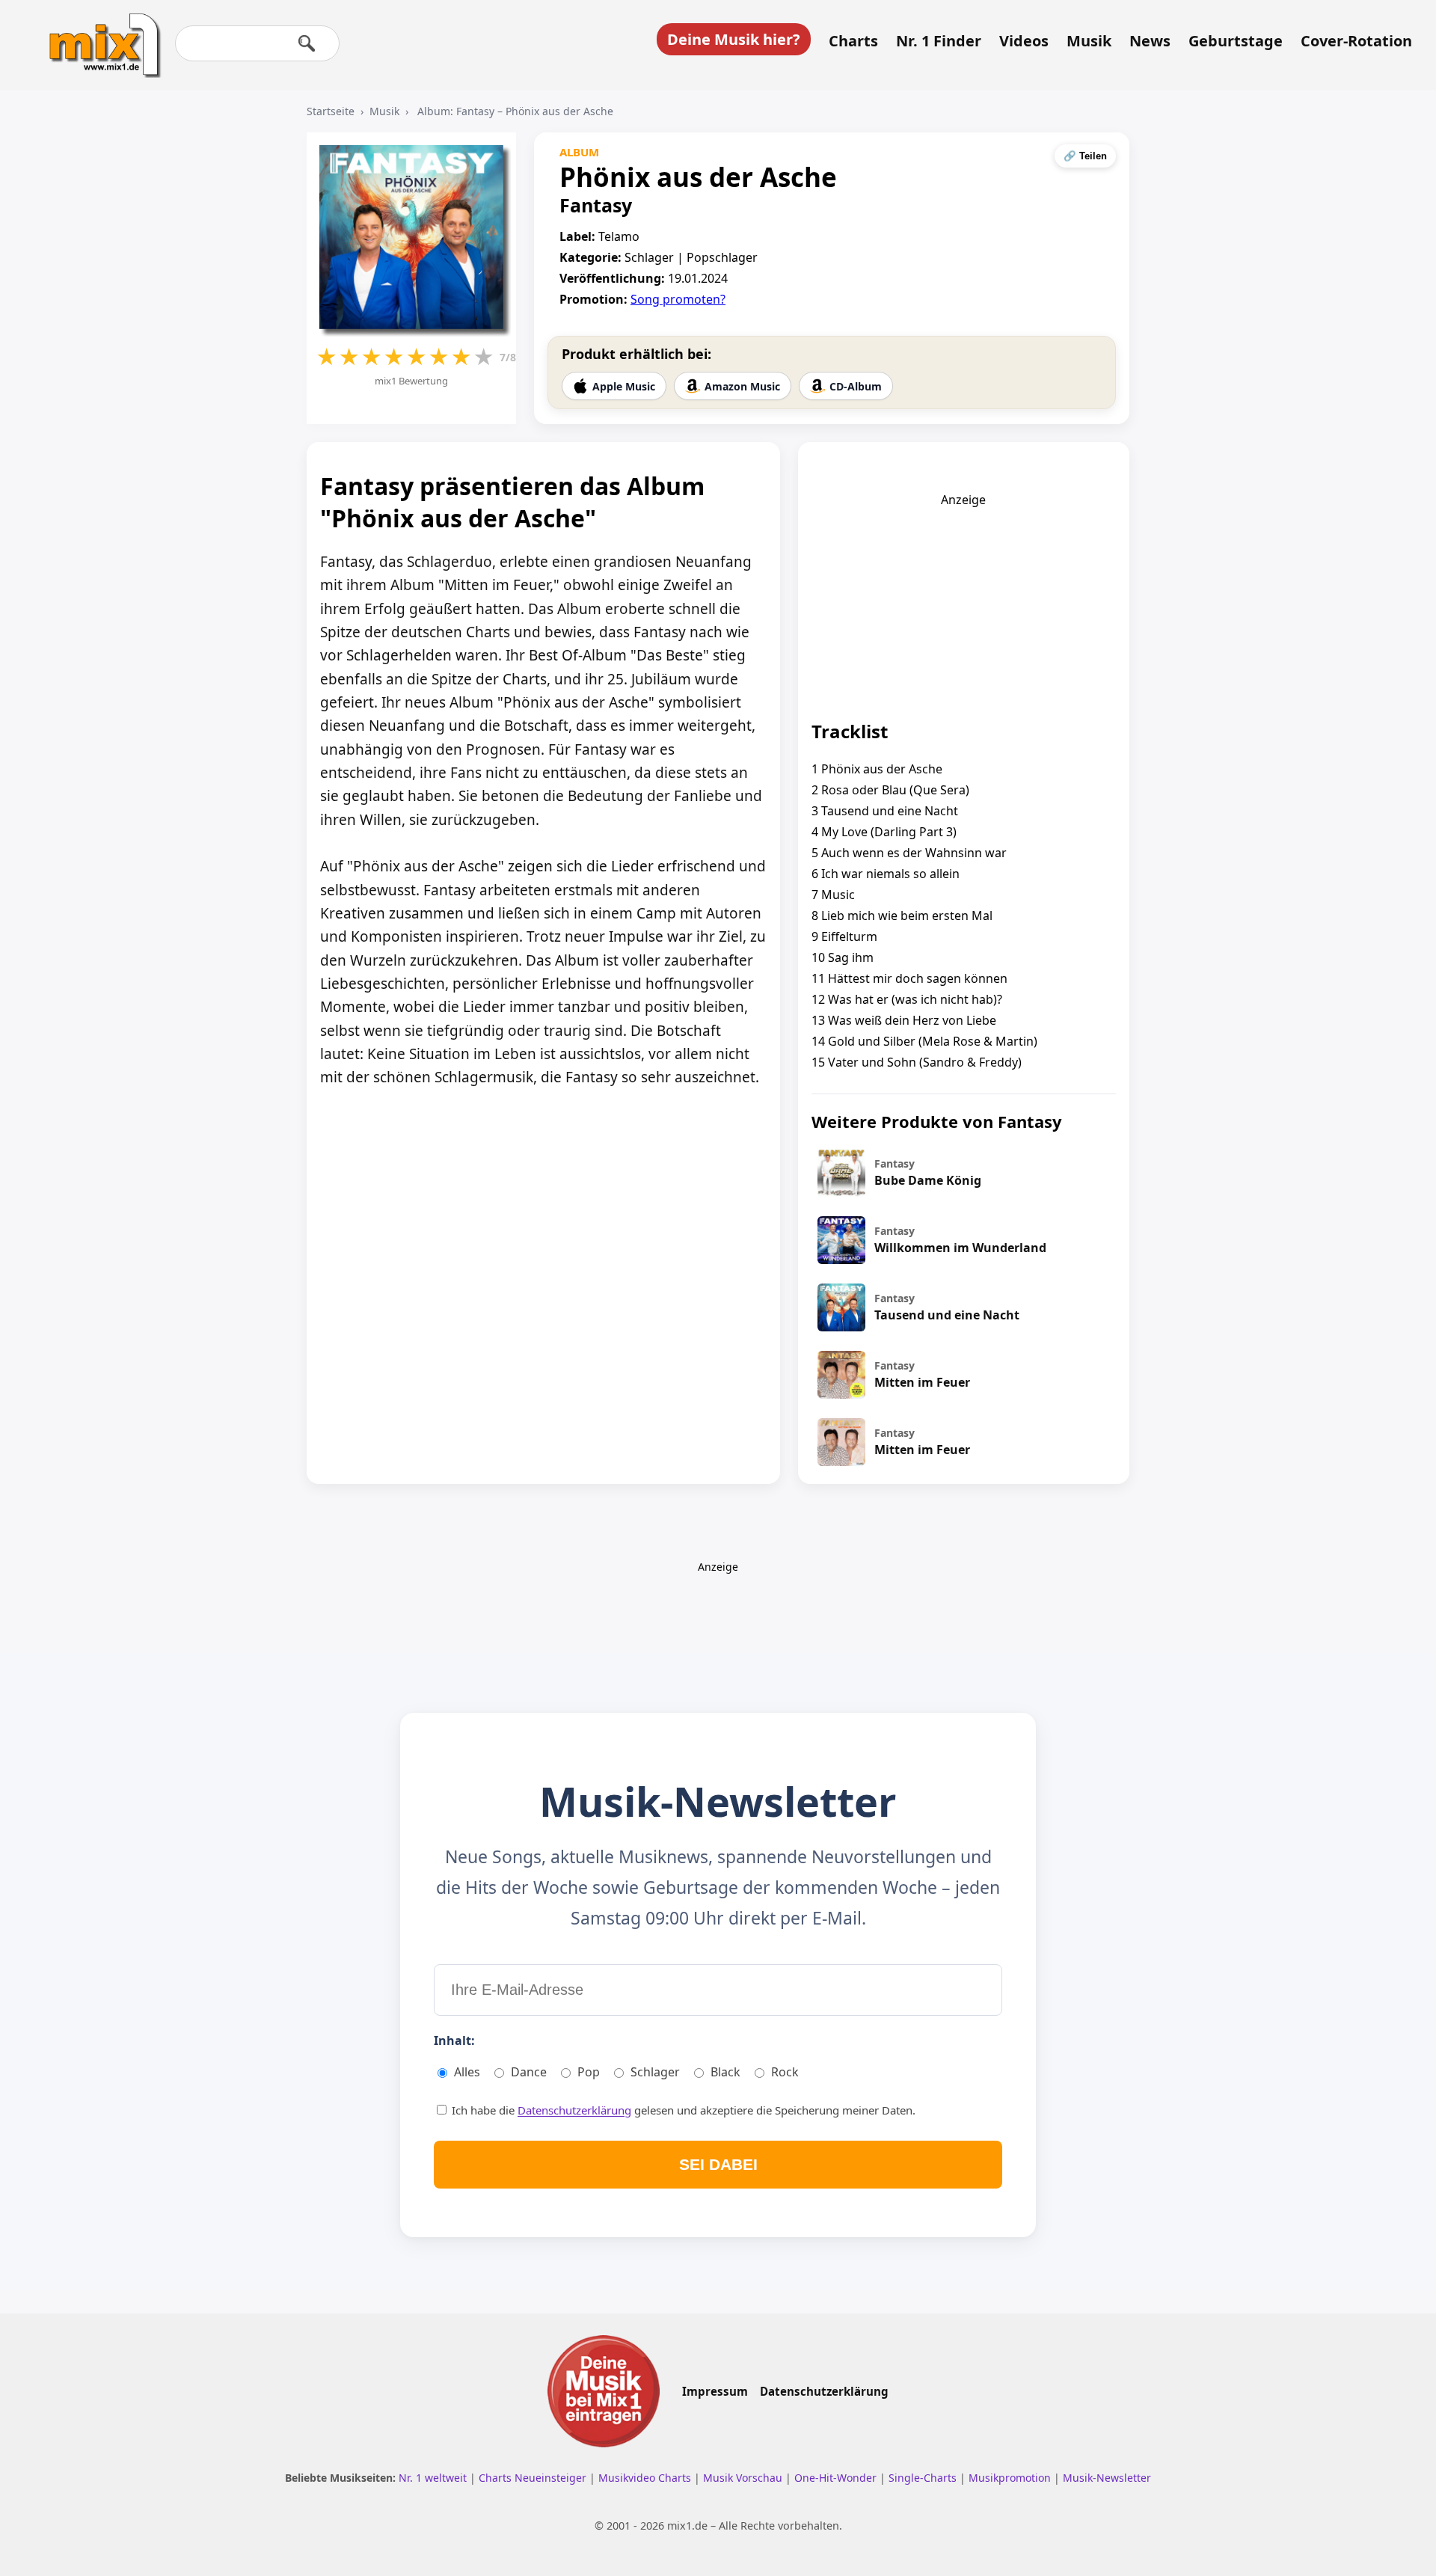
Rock (785, 2072)
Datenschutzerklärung (574, 2110)
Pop (589, 2072)
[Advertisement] (963, 601)
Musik (1089, 41)
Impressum (715, 2391)
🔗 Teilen (1085, 156)
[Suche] (307, 43)
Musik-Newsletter (1107, 2478)
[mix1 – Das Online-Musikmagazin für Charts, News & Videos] (99, 35)
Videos (1024, 41)
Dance (529, 2072)
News (1150, 41)
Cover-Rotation (1356, 41)
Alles (467, 2072)
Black (725, 2072)
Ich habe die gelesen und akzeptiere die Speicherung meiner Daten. (682, 2110)
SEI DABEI (718, 2164)
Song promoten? (678, 299)
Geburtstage (1236, 41)
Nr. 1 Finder (939, 41)
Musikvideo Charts (646, 2478)
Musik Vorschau (744, 2478)
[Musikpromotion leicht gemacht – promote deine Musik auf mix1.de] (604, 2391)
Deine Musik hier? (734, 39)
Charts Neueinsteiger (534, 2478)
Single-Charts (924, 2478)
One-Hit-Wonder (837, 2478)
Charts (853, 41)
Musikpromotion (1011, 2478)
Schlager (655, 2072)
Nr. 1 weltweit (434, 2478)
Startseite (331, 111)
